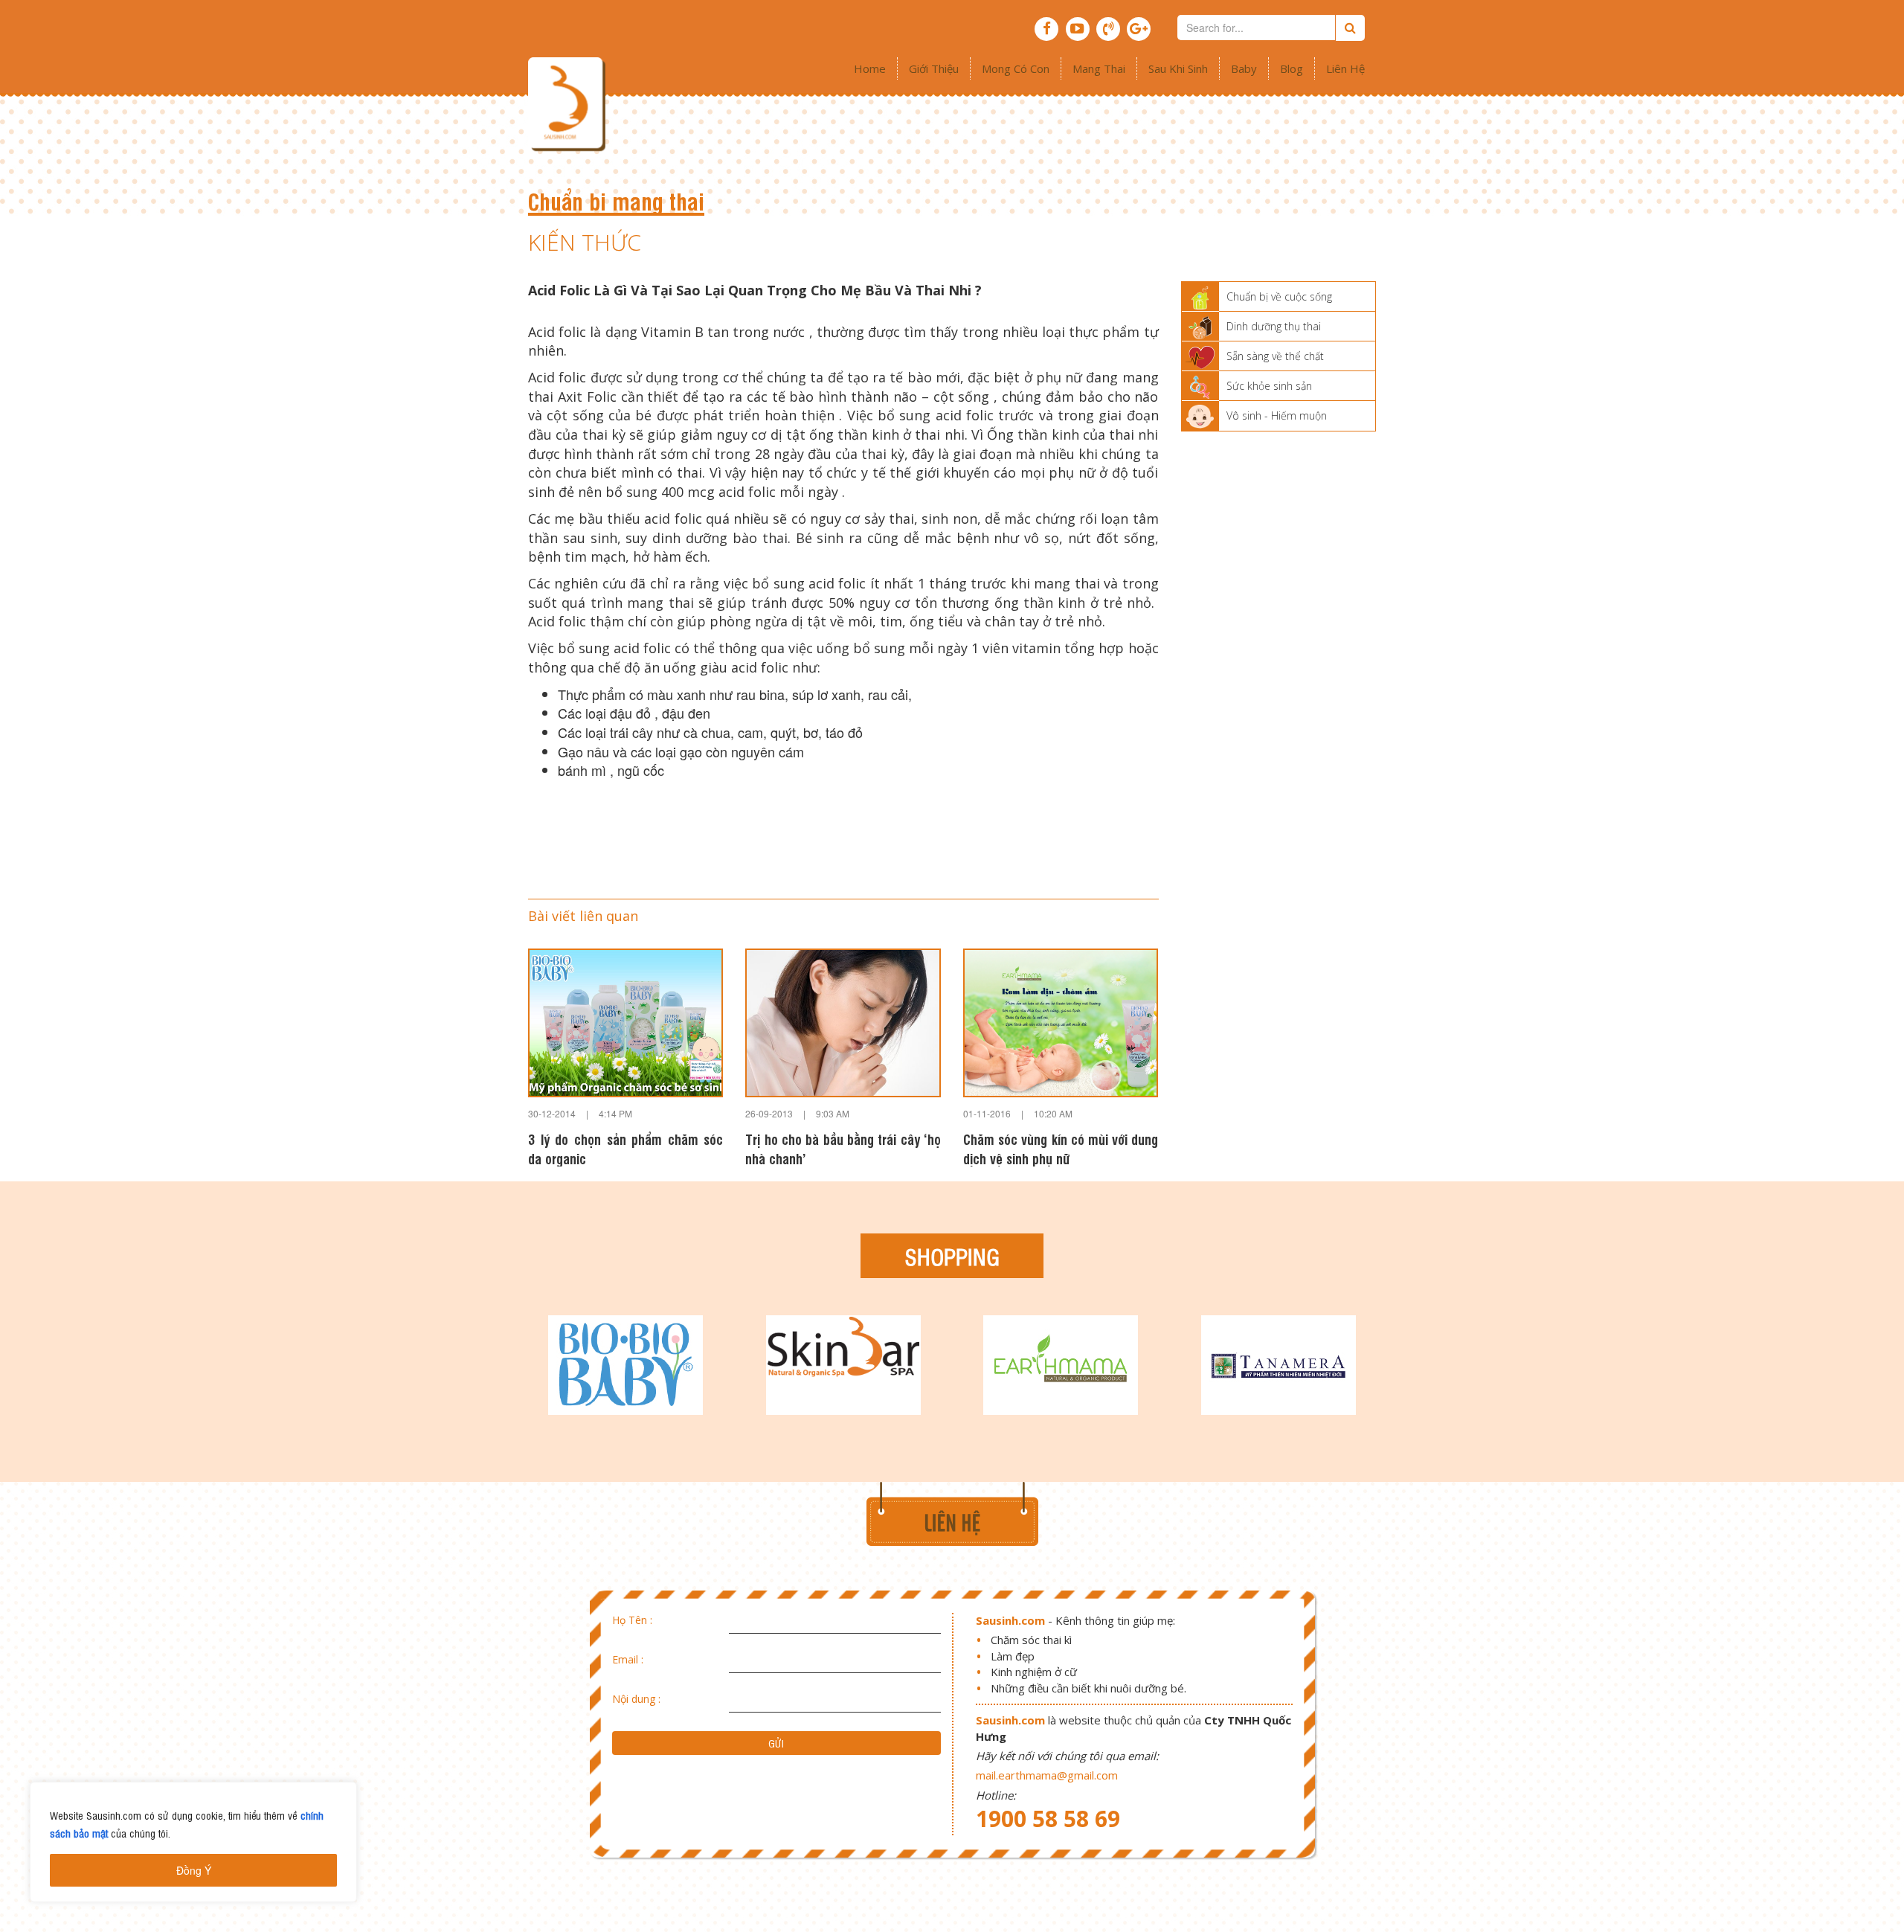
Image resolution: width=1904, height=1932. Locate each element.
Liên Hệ (1345, 68)
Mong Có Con (1016, 68)
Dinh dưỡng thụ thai (1274, 326)
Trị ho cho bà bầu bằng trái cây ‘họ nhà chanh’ (843, 1148)
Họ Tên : (632, 1620)
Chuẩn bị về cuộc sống (1279, 296)
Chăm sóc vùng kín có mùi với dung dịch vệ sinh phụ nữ (1061, 1148)
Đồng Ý (194, 1870)
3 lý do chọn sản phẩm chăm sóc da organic (625, 1148)
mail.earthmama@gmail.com (1047, 1775)
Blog (1292, 68)
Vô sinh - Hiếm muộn (1277, 415)
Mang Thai (1099, 68)
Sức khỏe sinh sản (1269, 386)
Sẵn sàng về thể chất (1275, 356)
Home (870, 68)
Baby (1244, 68)
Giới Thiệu (934, 68)
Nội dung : (636, 1699)
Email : (628, 1659)
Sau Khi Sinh (1178, 68)
